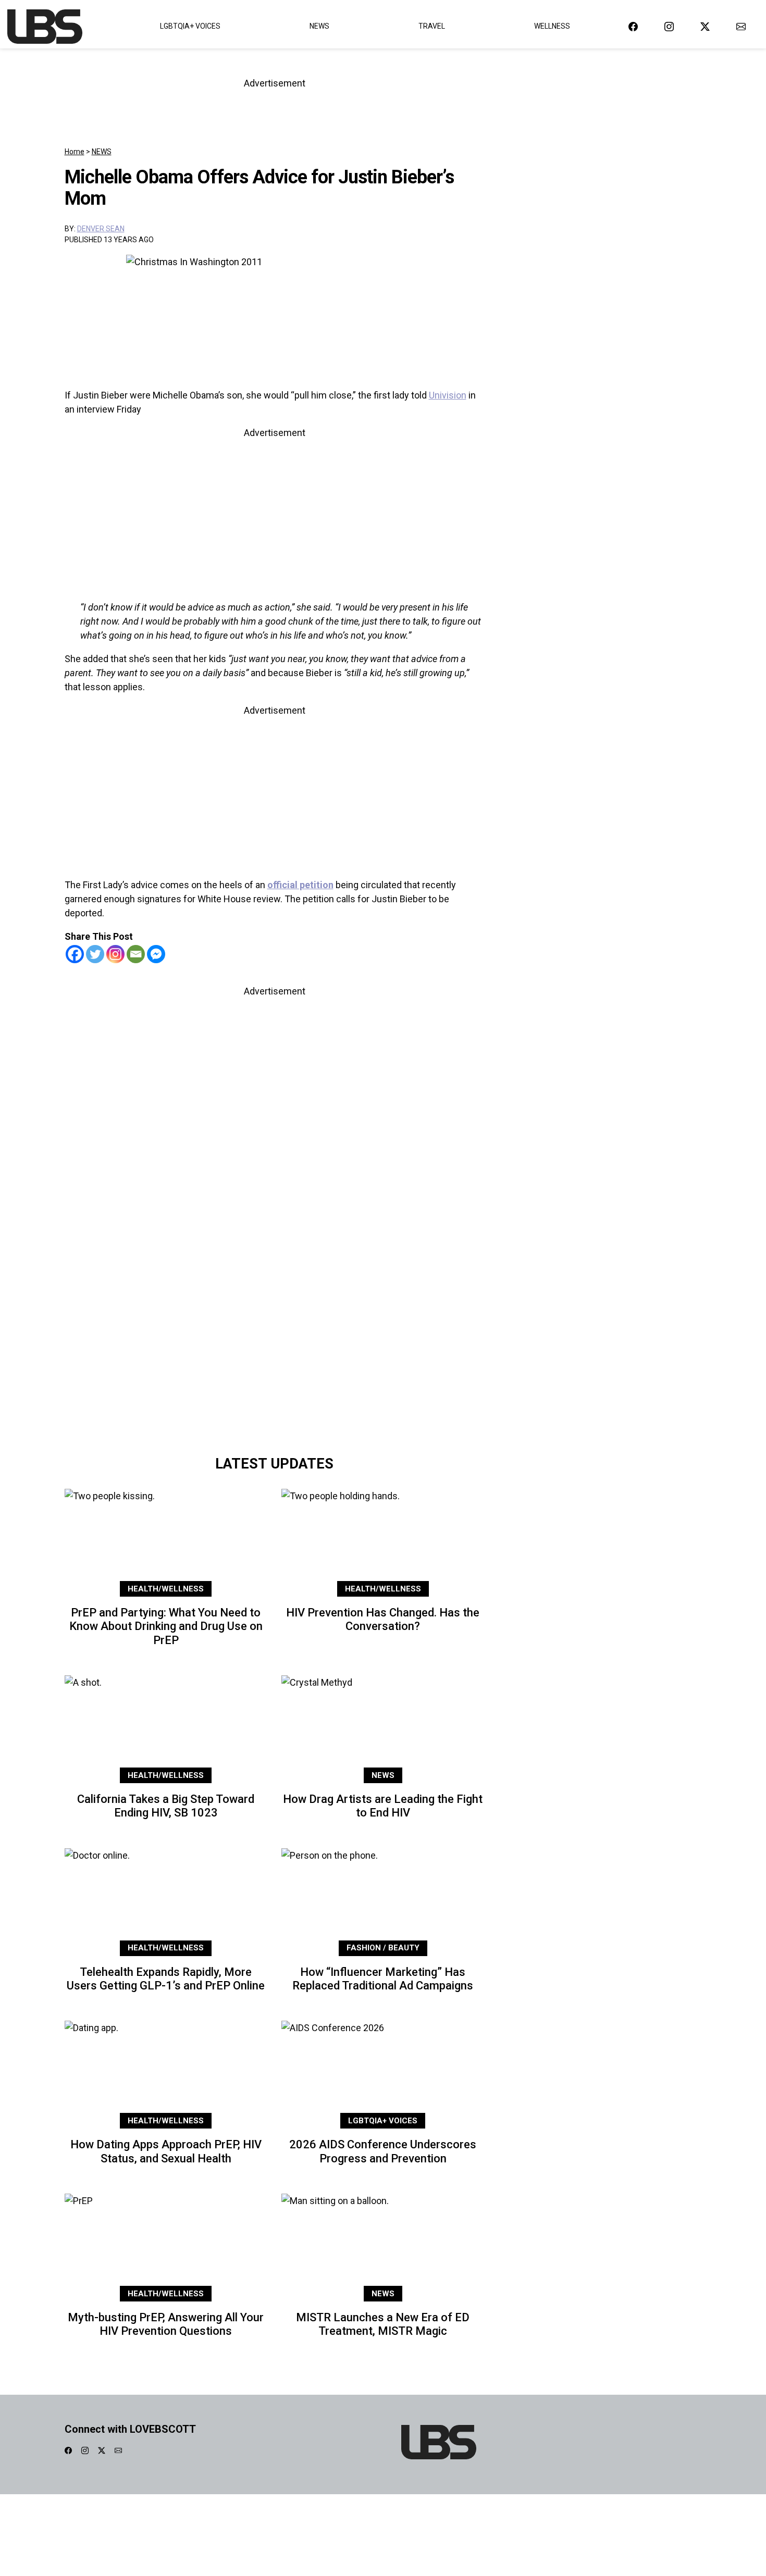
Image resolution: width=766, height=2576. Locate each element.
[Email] (136, 954)
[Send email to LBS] (741, 26)
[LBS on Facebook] (633, 26)
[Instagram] (115, 954)
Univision (448, 395)
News (319, 26)
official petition (300, 885)
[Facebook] (75, 954)
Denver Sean (101, 229)
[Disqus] (275, 1303)
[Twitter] (95, 954)
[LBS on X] (705, 26)
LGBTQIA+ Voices (190, 26)
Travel (432, 26)
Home (75, 152)
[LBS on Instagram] (669, 26)
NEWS (102, 152)
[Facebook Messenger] (156, 954)
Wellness (552, 26)
